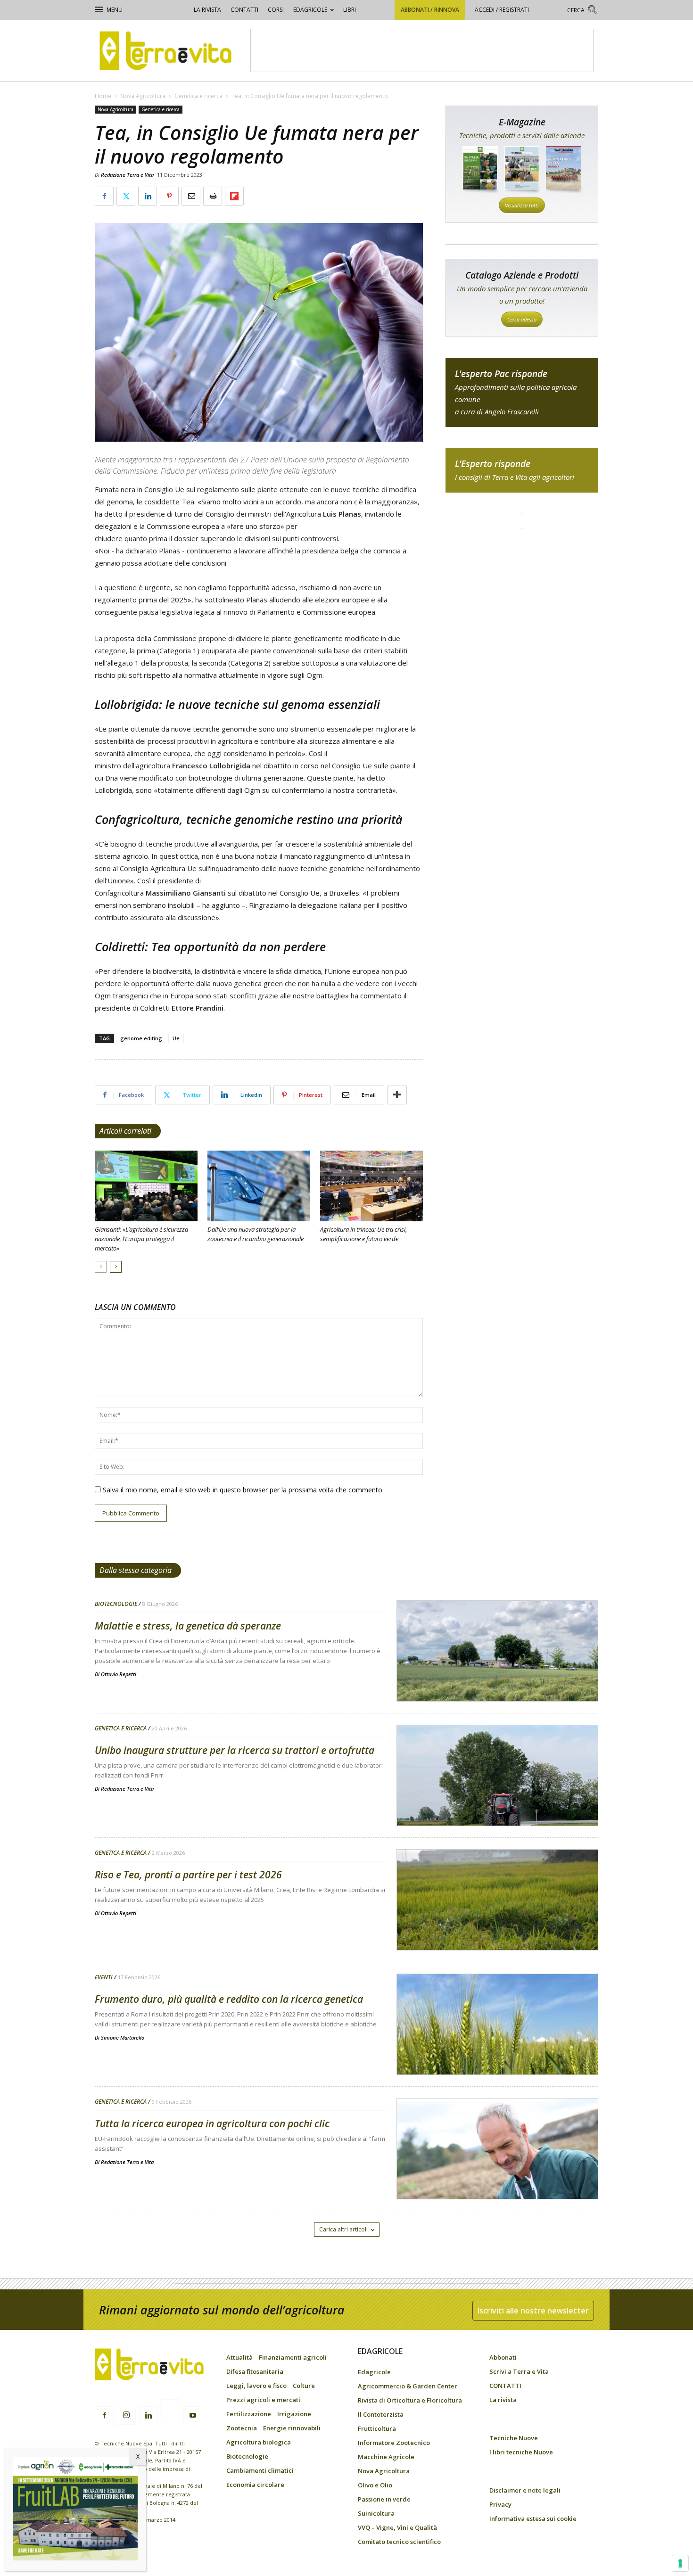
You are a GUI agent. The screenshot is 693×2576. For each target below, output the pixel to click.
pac (522, 392)
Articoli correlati (125, 1131)
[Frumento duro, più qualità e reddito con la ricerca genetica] (497, 2049)
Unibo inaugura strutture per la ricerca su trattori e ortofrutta (235, 1750)
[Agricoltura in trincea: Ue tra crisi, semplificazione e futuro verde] (371, 1186)
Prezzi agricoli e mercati (263, 2400)
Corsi (276, 10)
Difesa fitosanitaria (255, 2371)
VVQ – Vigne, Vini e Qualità (397, 2527)
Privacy (500, 2504)
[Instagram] (126, 2415)
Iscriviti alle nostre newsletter (533, 2311)
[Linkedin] (148, 2416)
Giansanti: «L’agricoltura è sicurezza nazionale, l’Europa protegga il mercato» (141, 1239)
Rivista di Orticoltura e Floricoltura (410, 2400)
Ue (176, 1038)
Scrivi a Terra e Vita (519, 2371)
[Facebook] (104, 2416)
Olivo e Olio (375, 2485)
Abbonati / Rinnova (430, 10)
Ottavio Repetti (119, 1674)
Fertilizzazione (249, 2414)
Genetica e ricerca (198, 96)
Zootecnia (242, 2428)
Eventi (104, 1977)
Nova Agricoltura (143, 96)
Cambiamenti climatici (260, 2470)
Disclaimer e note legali (525, 2490)
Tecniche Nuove (514, 2438)
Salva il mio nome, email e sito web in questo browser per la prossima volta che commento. (243, 1490)
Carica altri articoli (343, 2229)
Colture (304, 2386)
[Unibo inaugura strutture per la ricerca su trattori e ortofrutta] (497, 1800)
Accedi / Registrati (502, 10)
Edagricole (310, 10)
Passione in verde (384, 2499)
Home (103, 96)
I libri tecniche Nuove (521, 2452)
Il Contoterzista (381, 2414)
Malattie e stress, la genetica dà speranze (188, 1626)
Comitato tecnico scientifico (399, 2542)
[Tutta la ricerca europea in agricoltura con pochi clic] (497, 2173)
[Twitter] (171, 2410)
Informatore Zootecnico (394, 2443)
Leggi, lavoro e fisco (256, 2386)
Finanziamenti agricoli (293, 2357)
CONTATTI (244, 10)
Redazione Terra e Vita (127, 175)
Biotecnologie (116, 1604)
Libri (350, 10)
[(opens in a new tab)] (259, 1186)
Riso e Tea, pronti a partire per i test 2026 (188, 1875)
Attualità (239, 2357)
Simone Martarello (123, 2037)
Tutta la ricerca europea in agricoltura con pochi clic (212, 2123)
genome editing (141, 1038)
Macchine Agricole (386, 2457)
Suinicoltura (376, 2513)
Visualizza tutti (522, 205)
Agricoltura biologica (259, 2442)
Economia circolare (255, 2485)
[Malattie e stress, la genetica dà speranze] (497, 1675)
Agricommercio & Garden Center (408, 2386)
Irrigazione (294, 2414)
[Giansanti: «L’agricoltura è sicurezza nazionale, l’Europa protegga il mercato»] (146, 1186)
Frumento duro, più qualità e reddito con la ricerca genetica (229, 1999)
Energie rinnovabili (292, 2428)
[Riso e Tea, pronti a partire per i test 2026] (497, 1924)
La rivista (207, 10)
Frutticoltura (377, 2428)
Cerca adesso (522, 319)
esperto (522, 470)
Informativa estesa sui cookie (533, 2518)
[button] (583, 11)
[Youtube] (193, 2416)
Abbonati (503, 2357)
